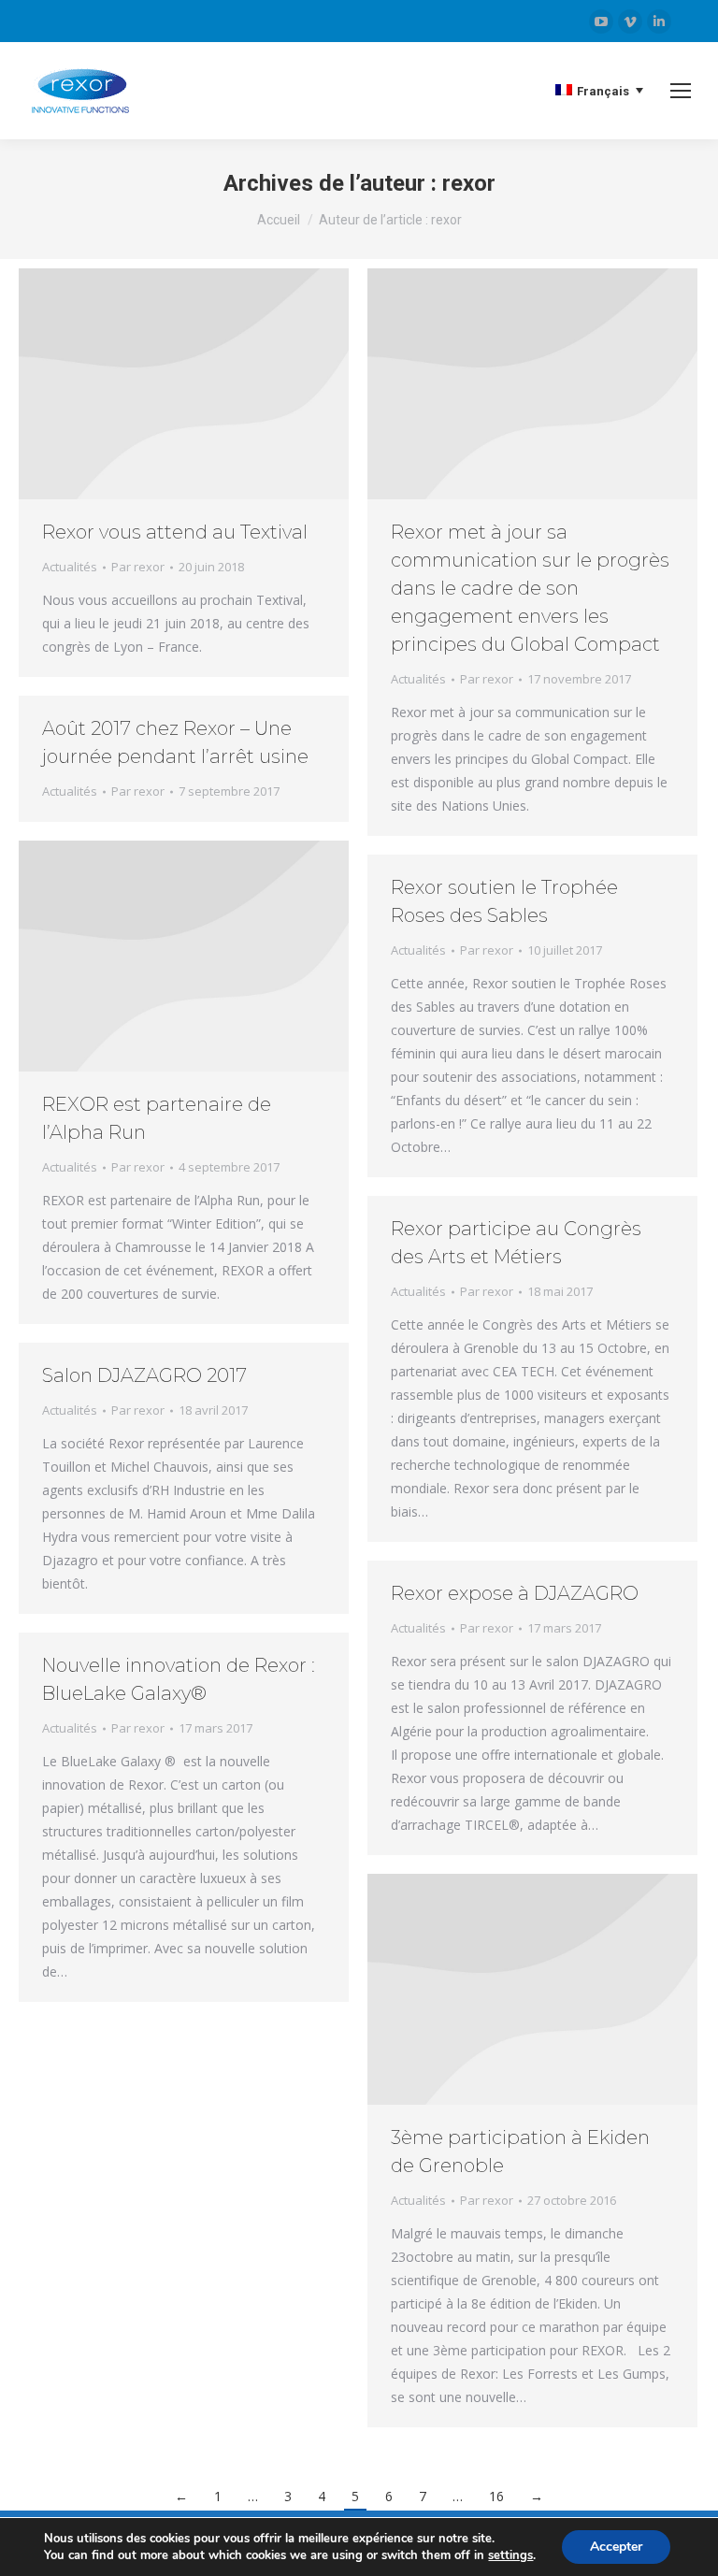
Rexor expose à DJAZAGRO (515, 1593)
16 (496, 2496)
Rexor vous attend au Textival (175, 532)
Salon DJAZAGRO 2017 (144, 1375)
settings (510, 2555)
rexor (469, 183)
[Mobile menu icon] (681, 91)
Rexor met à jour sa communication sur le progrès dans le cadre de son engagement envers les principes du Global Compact (530, 588)
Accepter (616, 2547)
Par (138, 567)
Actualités (70, 567)
